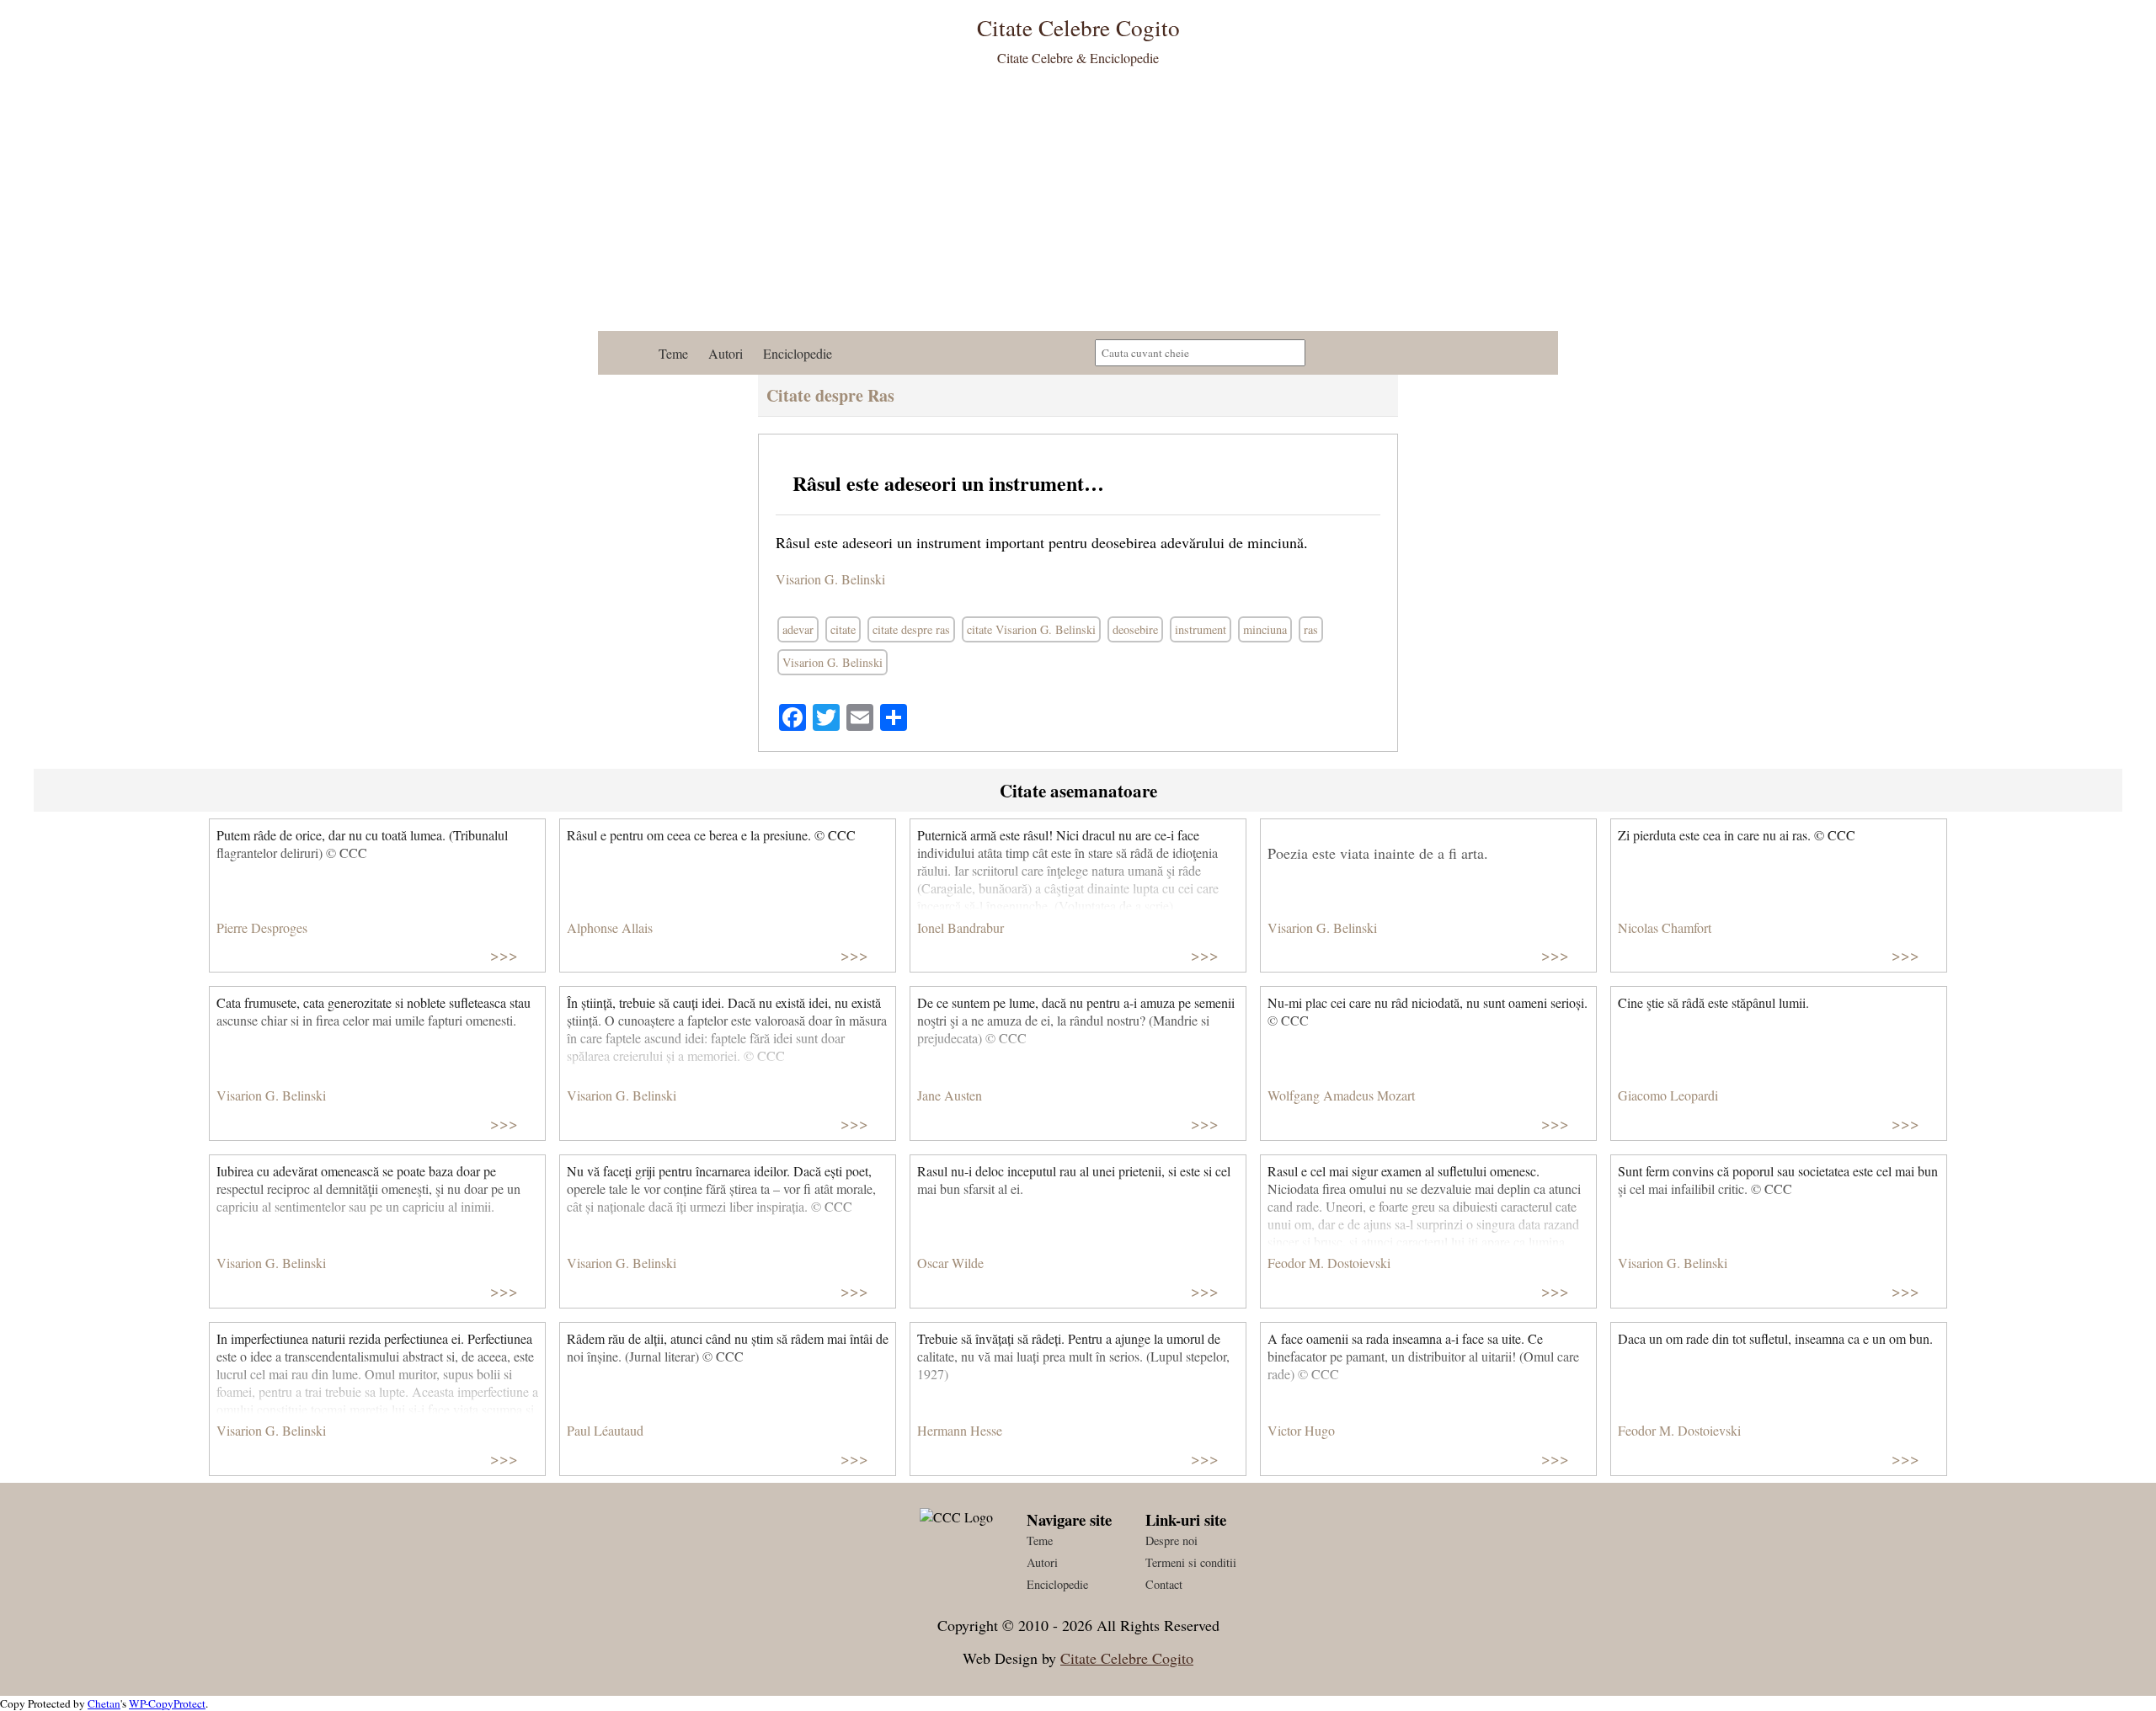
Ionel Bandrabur (961, 927)
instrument (1201, 629)
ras (1311, 629)
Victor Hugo (1301, 1430)
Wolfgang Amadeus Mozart (1341, 1095)
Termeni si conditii (1191, 1562)
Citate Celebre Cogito (1127, 1658)
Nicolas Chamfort (1665, 927)
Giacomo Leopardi (1668, 1095)
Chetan (104, 1703)
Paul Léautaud (605, 1430)
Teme (673, 353)
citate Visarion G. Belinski (1031, 629)
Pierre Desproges (262, 927)
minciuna (1265, 629)
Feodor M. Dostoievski (1329, 1263)
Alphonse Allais (610, 927)
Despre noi (1171, 1540)
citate (843, 629)
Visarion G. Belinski (830, 579)
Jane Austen (950, 1095)
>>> (504, 954)
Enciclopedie (798, 353)
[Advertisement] (1078, 205)
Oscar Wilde (950, 1263)
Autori (726, 353)
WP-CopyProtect (167, 1703)
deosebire (1135, 629)
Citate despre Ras (830, 395)
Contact (1164, 1584)
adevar (798, 629)
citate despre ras (911, 629)
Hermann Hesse (960, 1430)
